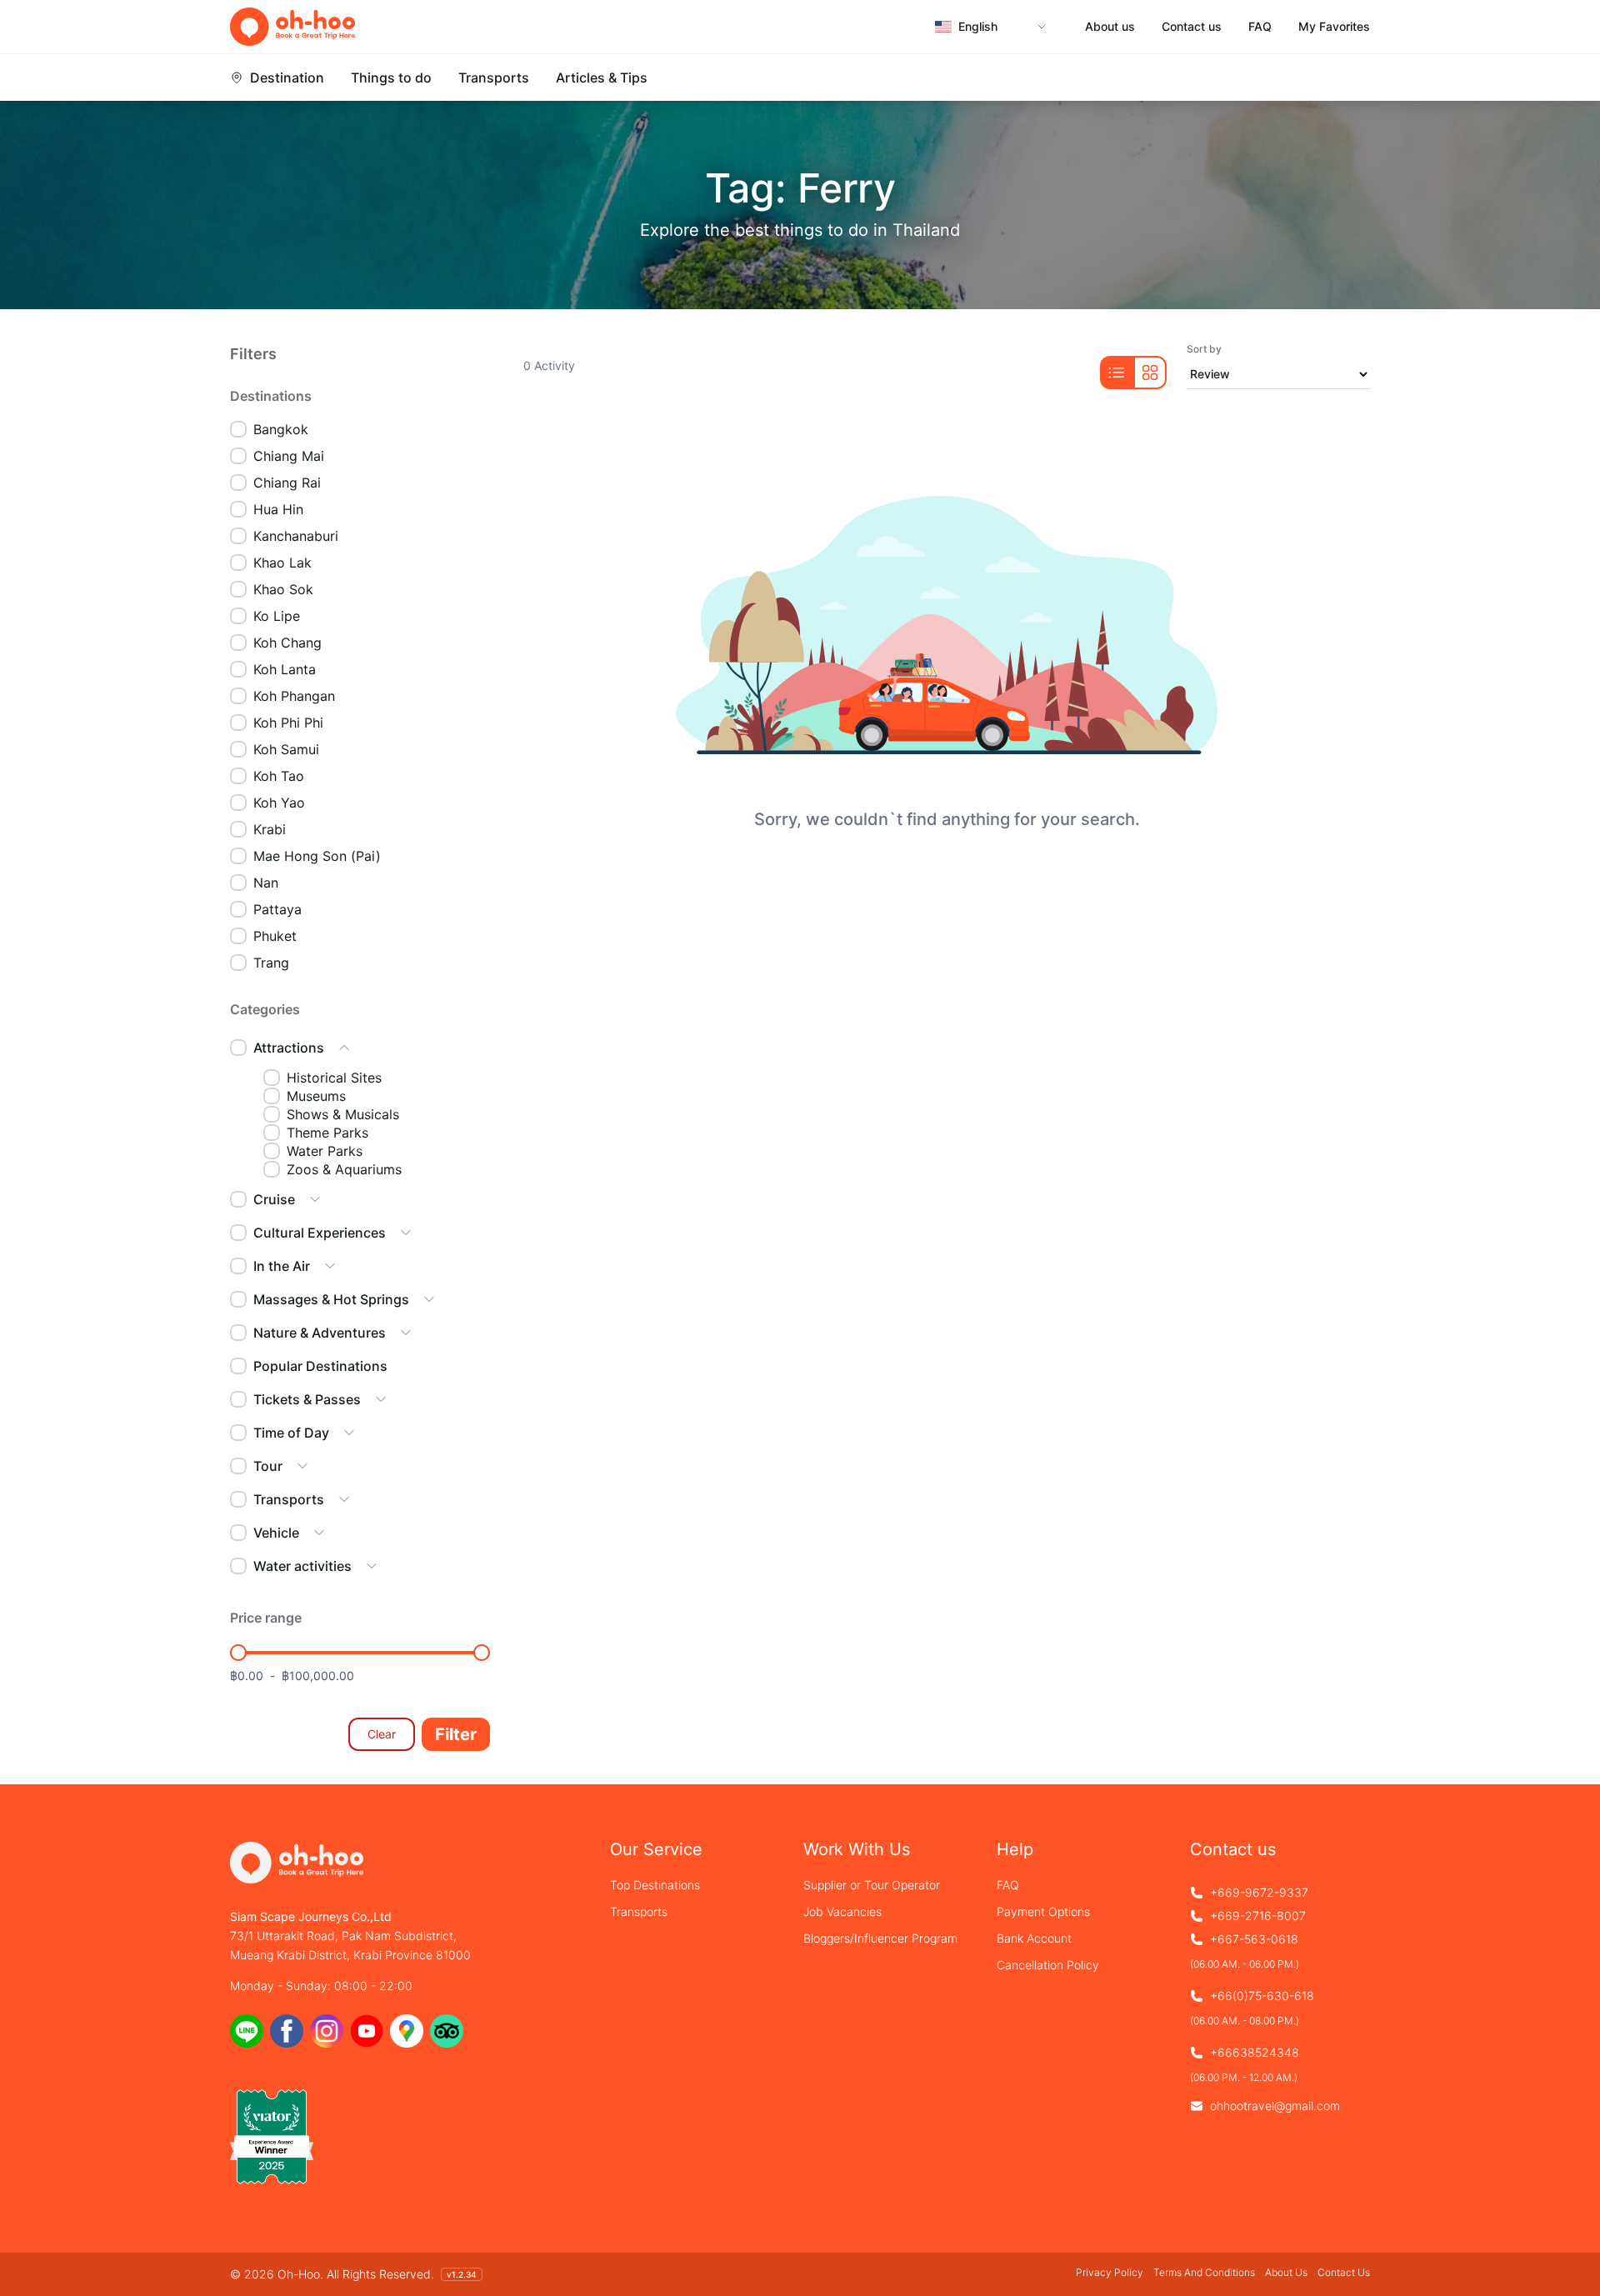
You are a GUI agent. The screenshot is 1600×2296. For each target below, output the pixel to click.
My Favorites (1334, 27)
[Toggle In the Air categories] (330, 1266)
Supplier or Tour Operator (872, 1885)
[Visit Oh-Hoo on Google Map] (407, 2031)
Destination (287, 78)
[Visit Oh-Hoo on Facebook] (287, 2031)
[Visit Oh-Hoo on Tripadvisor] (447, 2031)
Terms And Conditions (1204, 2272)
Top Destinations (655, 1885)
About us (1110, 27)
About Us (1286, 2272)
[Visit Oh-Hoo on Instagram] (327, 2031)
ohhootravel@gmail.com (1275, 2106)
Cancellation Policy (1048, 1965)
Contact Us (1344, 2272)
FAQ (1260, 27)
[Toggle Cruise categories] (315, 1199)
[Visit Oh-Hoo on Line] (247, 2031)
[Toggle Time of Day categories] (349, 1433)
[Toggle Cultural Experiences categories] (406, 1233)
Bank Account (1034, 1938)
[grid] (1150, 373)
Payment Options (1043, 1911)
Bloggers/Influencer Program (880, 1938)
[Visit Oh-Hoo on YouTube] (367, 2031)
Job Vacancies (842, 1911)
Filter (456, 1734)
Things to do (391, 78)
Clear (382, 1734)
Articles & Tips (602, 78)
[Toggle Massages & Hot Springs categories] (429, 1299)
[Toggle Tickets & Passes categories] (381, 1399)
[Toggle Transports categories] (344, 1499)
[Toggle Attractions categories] (344, 1048)
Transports (494, 78)
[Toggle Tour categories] (302, 1466)
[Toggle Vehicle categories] (319, 1533)
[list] (1117, 373)
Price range (266, 1618)
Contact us (1192, 27)
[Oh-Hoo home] (292, 27)
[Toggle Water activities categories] (372, 1566)
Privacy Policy (1110, 2272)
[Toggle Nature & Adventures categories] (406, 1333)
